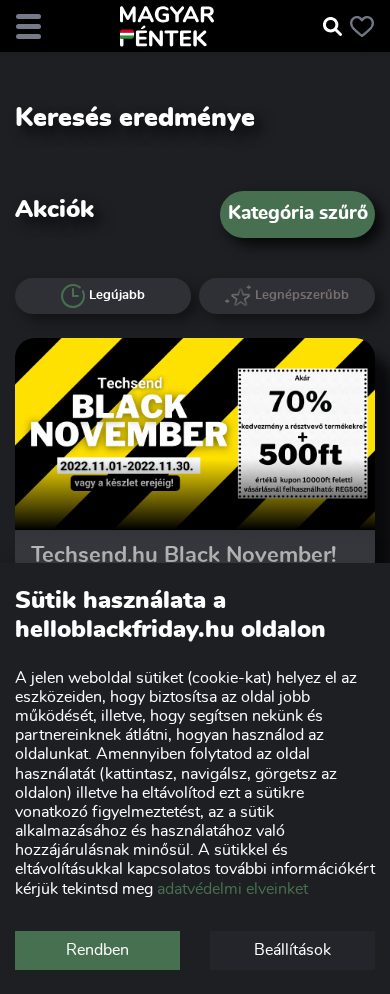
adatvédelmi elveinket (232, 889)
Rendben (97, 950)
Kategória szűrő (298, 213)
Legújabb (117, 295)
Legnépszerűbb (302, 295)
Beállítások (292, 950)
